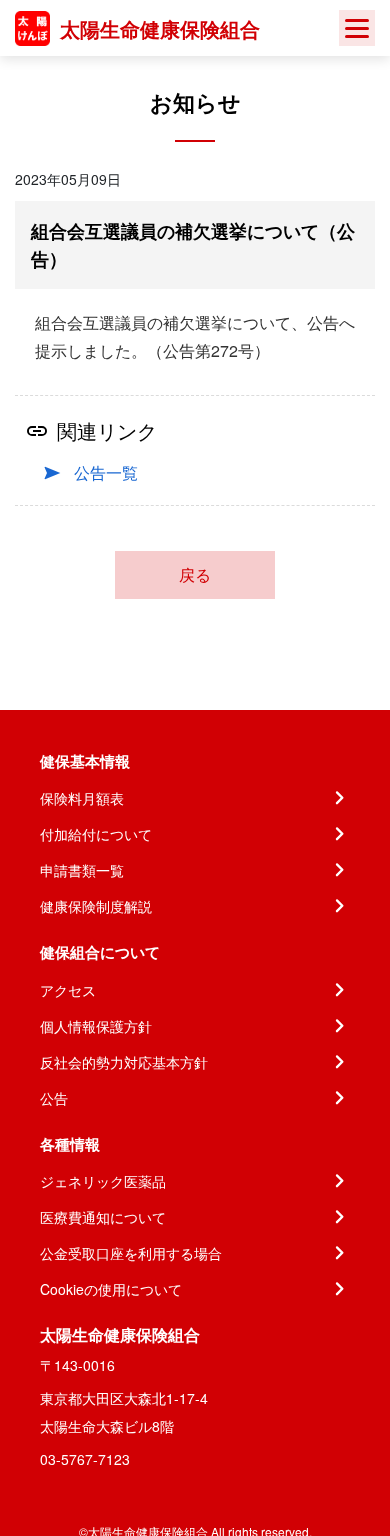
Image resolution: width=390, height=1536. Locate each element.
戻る (195, 574)
